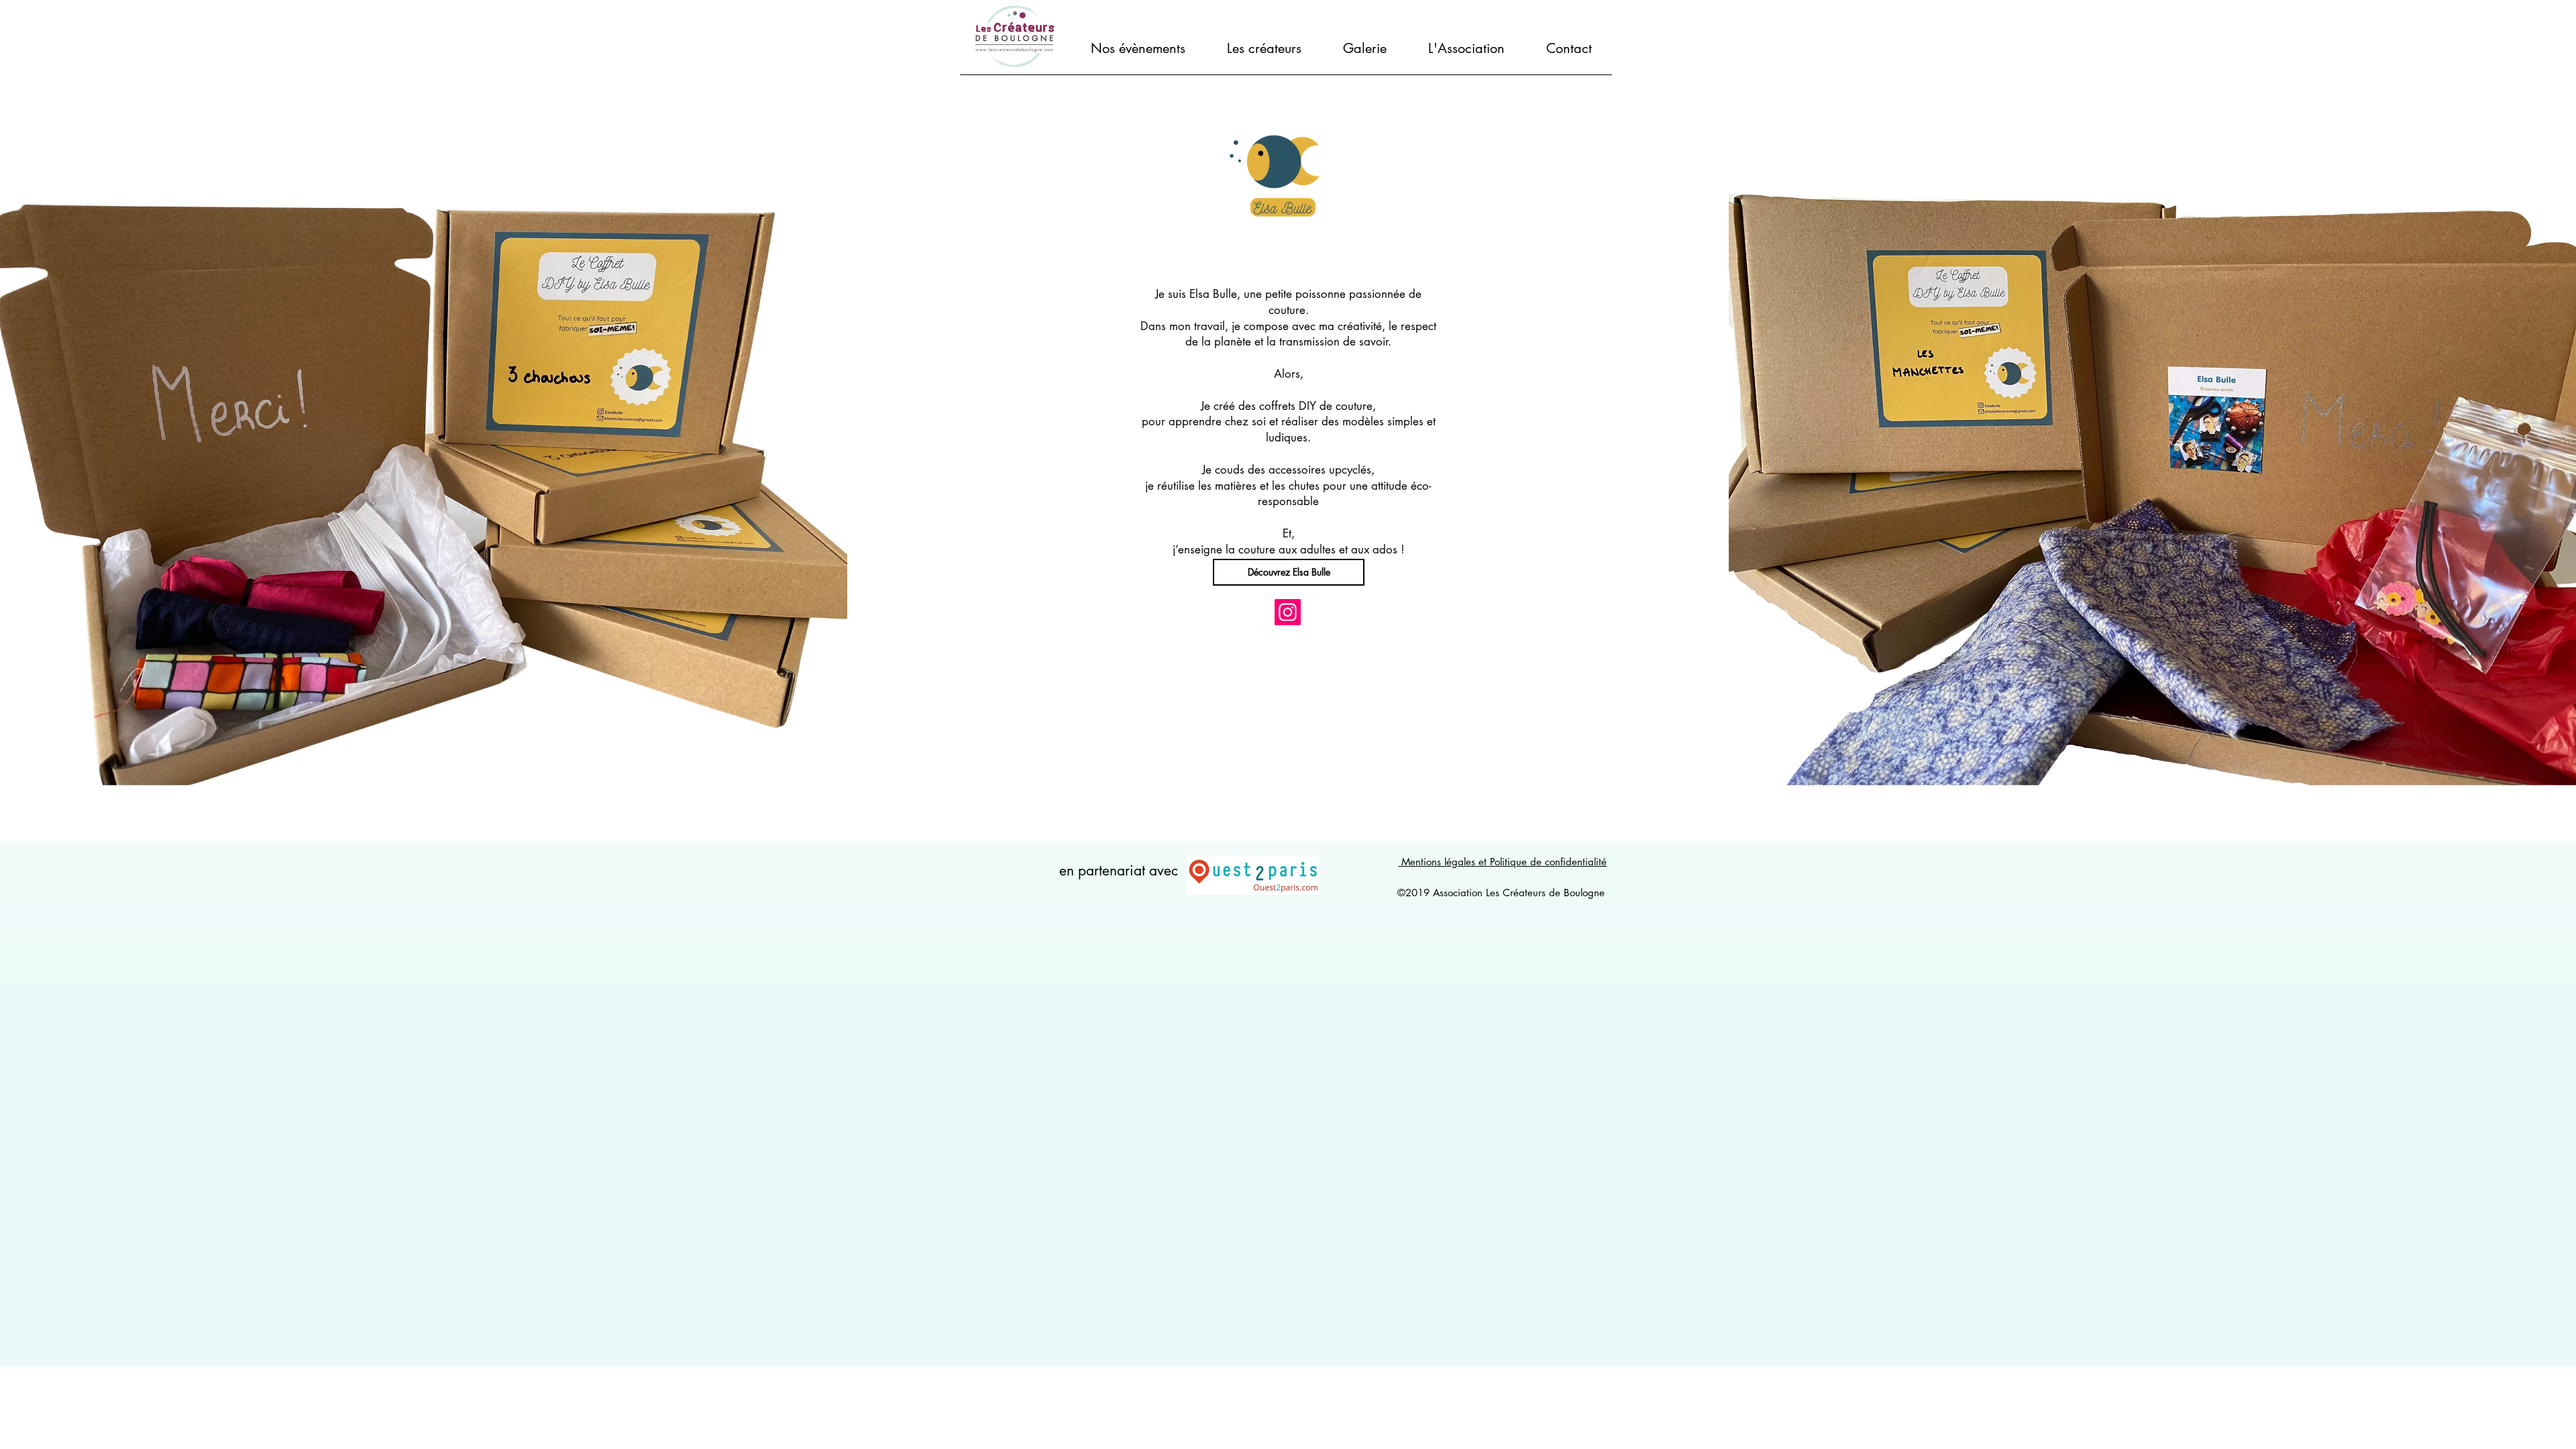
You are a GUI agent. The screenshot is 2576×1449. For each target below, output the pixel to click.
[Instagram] (1288, 612)
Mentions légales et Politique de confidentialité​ (1502, 862)
